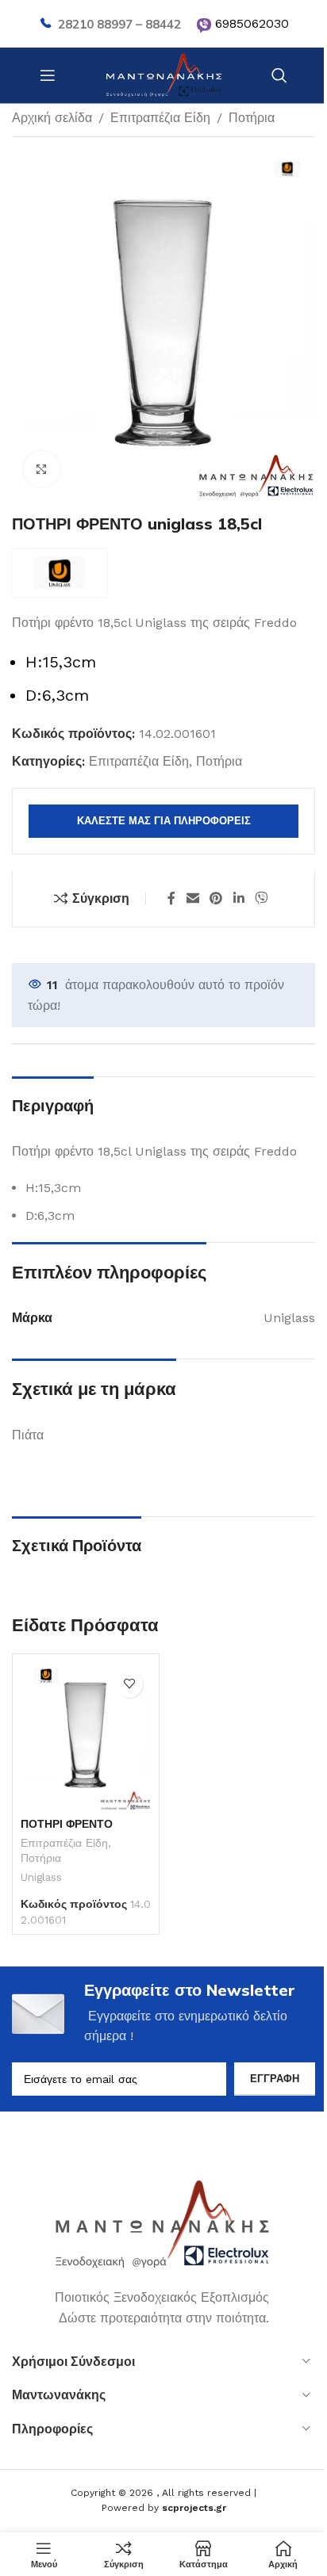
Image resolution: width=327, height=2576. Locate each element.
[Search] (279, 75)
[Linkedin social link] (239, 898)
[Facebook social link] (171, 898)
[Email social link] (192, 898)
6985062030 (252, 23)
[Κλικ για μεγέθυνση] (42, 469)
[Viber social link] (261, 898)
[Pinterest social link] (216, 898)
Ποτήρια (252, 118)
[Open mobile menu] (48, 75)
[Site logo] (163, 74)
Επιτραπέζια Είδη (160, 118)
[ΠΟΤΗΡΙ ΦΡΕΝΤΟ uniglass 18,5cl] (86, 1736)
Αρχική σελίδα (52, 118)
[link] (204, 25)
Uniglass (41, 1877)
